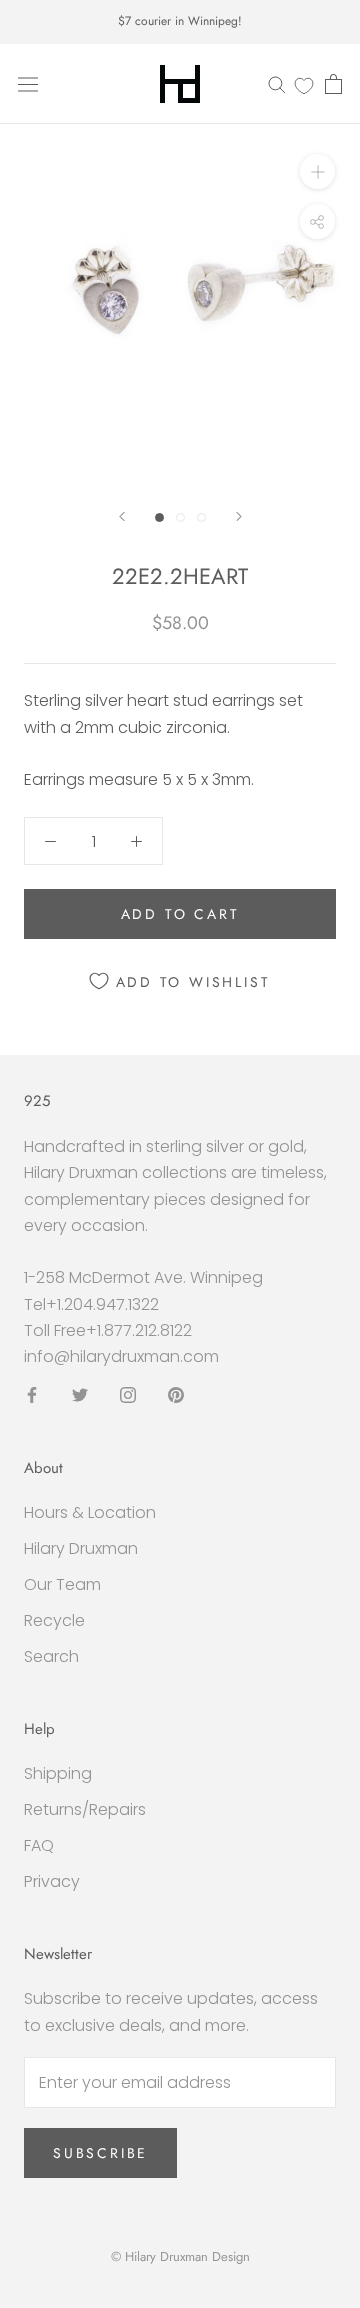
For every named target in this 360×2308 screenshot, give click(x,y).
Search (51, 1656)
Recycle (54, 1620)
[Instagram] (128, 1395)
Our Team (62, 1584)
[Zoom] (317, 171)
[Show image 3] (201, 517)
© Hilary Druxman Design (180, 2256)
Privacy (52, 1881)
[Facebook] (32, 1395)
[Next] (239, 516)
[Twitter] (80, 1395)
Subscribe (100, 2153)
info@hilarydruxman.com (121, 1356)
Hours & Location (90, 1512)
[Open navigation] (28, 84)
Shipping (58, 1773)
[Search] (277, 83)
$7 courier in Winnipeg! (180, 21)
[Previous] (122, 516)
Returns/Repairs (85, 1809)
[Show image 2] (180, 517)
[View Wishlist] (304, 85)
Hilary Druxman (81, 1548)
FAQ (39, 1845)
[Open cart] (333, 84)
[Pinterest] (176, 1395)
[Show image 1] (159, 517)
